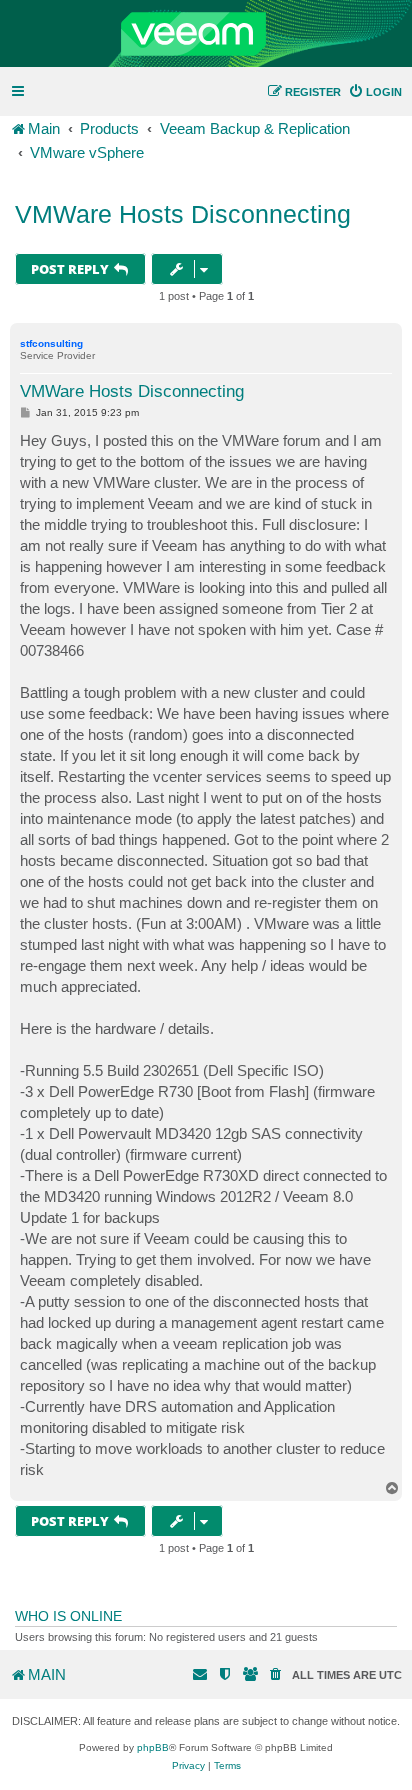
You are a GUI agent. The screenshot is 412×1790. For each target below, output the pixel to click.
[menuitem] (375, 92)
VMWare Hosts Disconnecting (183, 214)
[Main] (206, 34)
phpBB (153, 1747)
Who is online (68, 1616)
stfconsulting (51, 343)
